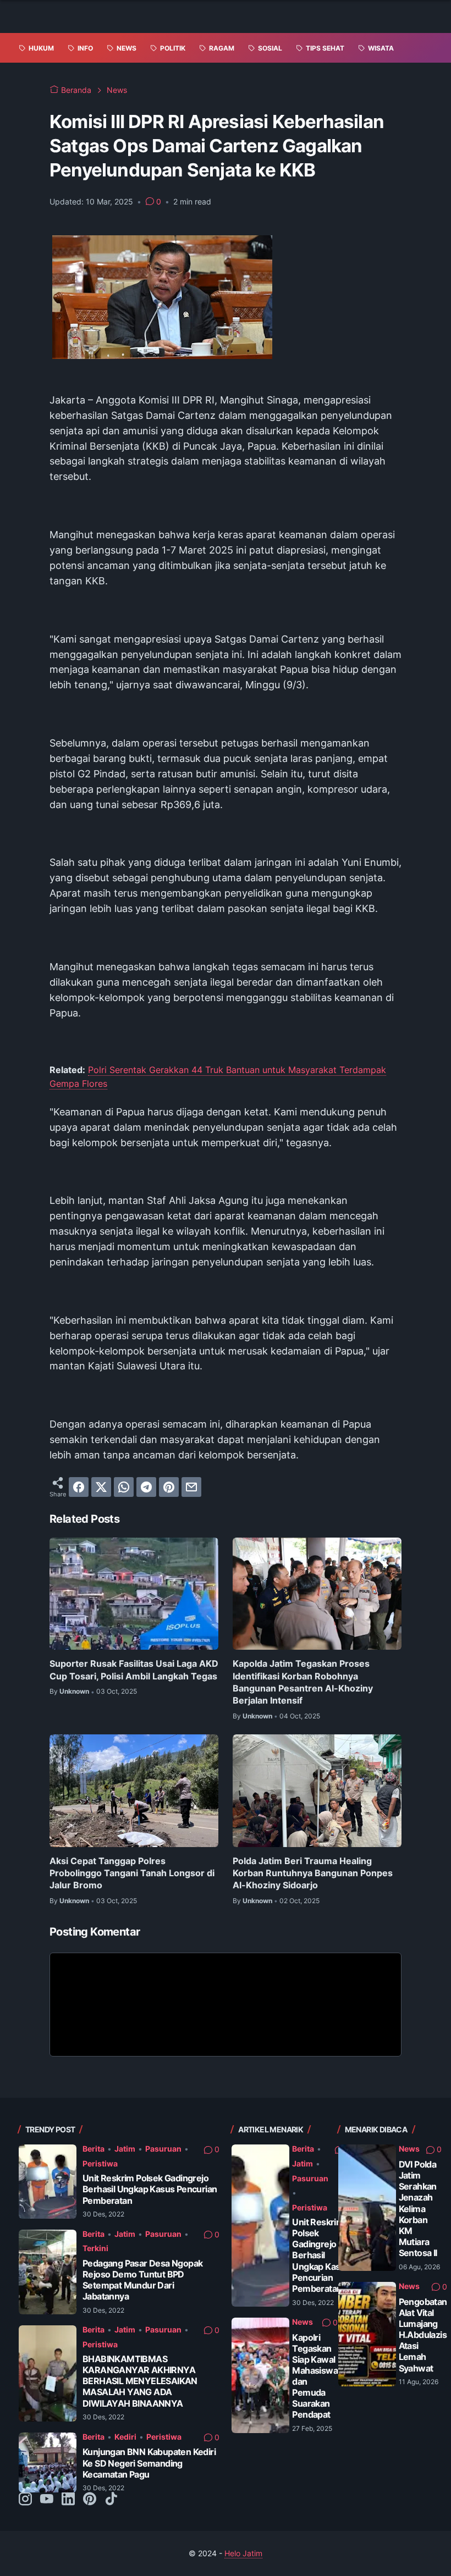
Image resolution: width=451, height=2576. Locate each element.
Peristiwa (100, 2163)
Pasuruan (163, 2149)
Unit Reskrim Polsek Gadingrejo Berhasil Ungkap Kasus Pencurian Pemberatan (150, 2189)
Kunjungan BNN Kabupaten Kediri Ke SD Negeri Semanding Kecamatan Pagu (149, 2463)
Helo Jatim (243, 2553)
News (302, 2322)
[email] (191, 1487)
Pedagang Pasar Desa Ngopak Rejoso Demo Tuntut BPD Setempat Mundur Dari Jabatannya (142, 2280)
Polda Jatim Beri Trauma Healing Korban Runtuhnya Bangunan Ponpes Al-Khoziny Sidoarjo (313, 1873)
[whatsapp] (124, 1487)
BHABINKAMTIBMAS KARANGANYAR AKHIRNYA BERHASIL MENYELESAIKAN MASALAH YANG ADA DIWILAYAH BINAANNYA (140, 2381)
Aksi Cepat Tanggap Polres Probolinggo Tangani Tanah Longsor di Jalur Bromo (132, 1873)
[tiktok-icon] (111, 2500)
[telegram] (146, 1487)
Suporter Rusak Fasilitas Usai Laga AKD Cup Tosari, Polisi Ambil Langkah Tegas (134, 1670)
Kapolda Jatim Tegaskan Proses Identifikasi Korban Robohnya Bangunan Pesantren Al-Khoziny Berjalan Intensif (303, 1682)
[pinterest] (169, 1487)
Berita (94, 2149)
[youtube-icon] (47, 2500)
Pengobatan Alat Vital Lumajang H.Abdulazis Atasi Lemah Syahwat (423, 2335)
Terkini (95, 2248)
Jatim (125, 2149)
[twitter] (101, 1487)
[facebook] (79, 1487)
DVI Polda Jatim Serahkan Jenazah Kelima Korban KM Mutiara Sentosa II (418, 2209)
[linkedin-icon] (68, 2500)
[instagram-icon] (25, 2500)
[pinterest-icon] (90, 2500)
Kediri (125, 2437)
